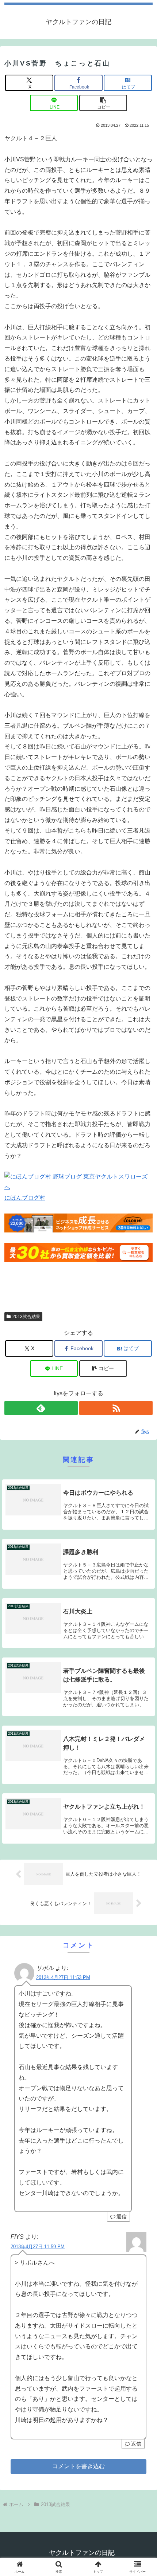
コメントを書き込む (78, 2466)
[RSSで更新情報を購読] (116, 1408)
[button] (103, 103)
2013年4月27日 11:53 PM (63, 1977)
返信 (122, 2217)
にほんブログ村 (25, 1198)
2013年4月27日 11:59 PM (38, 2247)
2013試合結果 (26, 1317)
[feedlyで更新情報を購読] (41, 1408)
